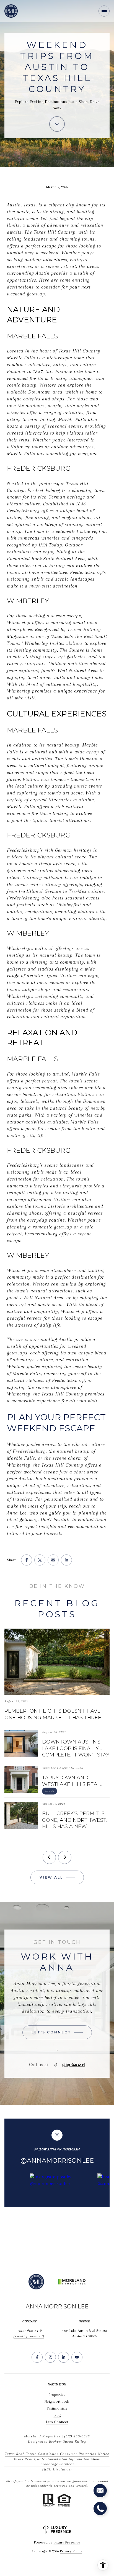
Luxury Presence (67, 2542)
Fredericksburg (44, 490)
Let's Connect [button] (57, 2422)
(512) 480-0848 (77, 2436)
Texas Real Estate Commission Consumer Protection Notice (57, 2454)
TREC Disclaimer (57, 2469)
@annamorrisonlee (57, 2161)
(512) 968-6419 (74, 2065)
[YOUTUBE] (77, 2357)
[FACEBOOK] (37, 2357)
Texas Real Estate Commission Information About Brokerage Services (57, 2462)
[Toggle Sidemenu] (104, 11)
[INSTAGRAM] (50, 2357)
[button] (57, 2032)
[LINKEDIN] (64, 2357)
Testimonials (57, 2408)
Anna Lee (17, 1513)
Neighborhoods (57, 2401)
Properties (57, 2395)
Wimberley (19, 623)
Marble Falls (21, 358)
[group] (61, 2213)
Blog (57, 2415)
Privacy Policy (71, 2551)
